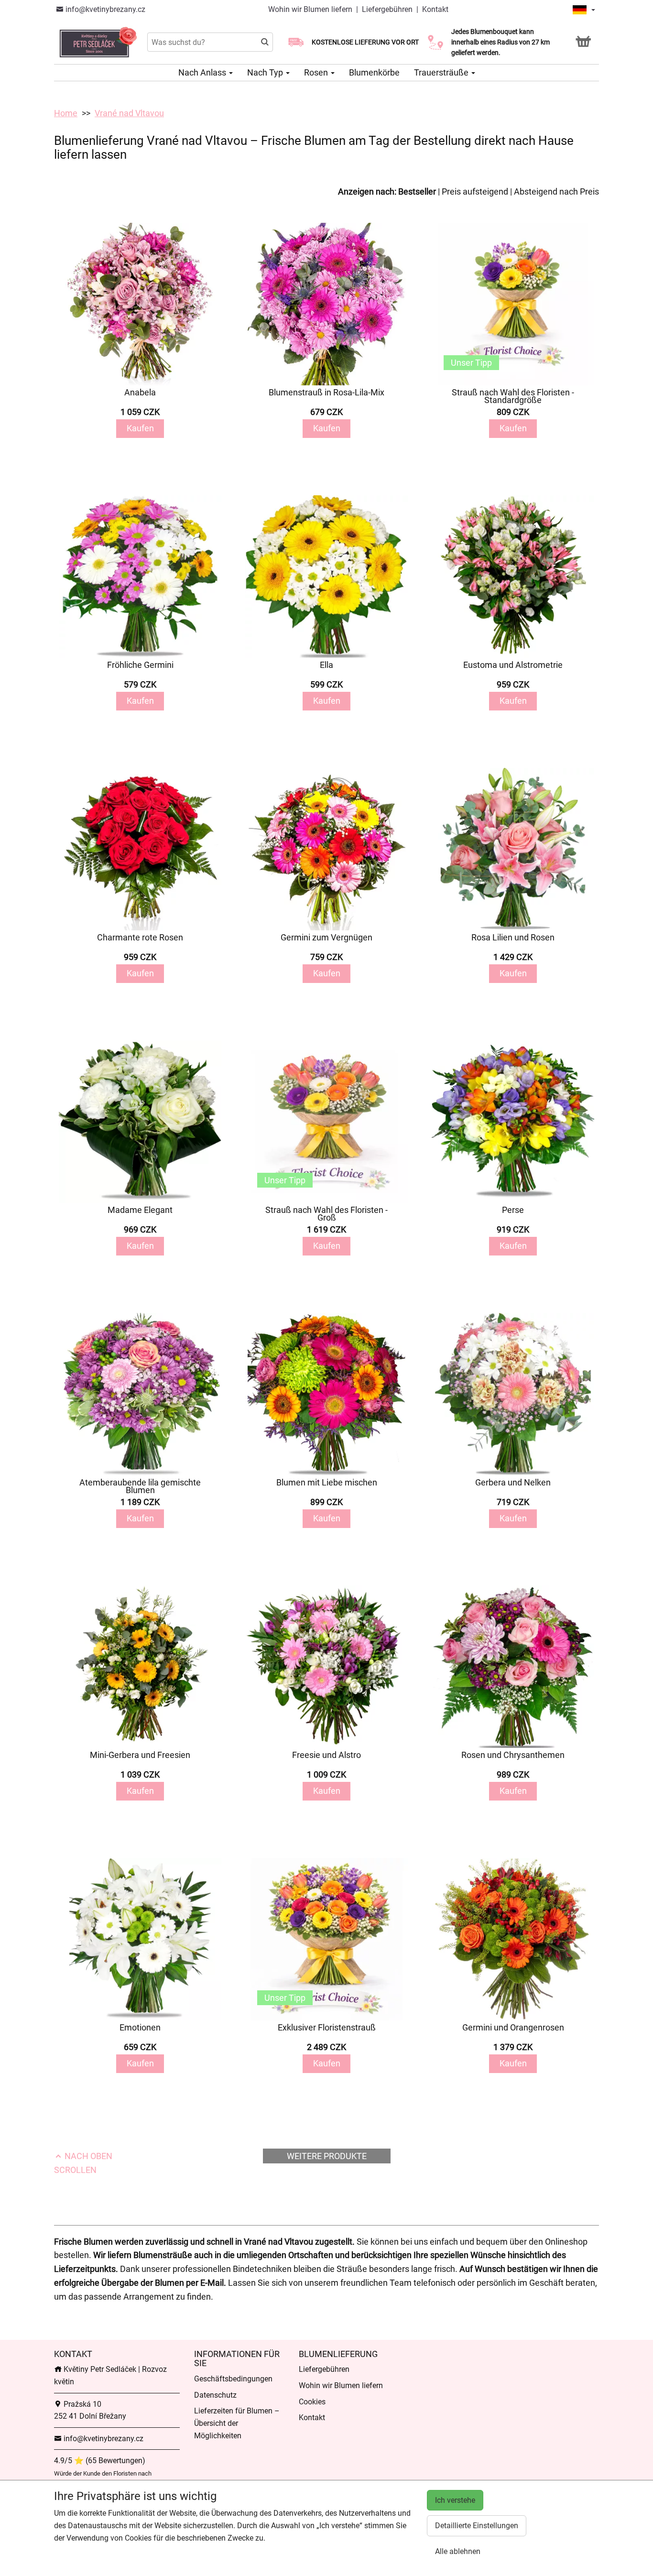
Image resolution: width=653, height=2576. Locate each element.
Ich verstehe (455, 2500)
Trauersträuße (442, 72)
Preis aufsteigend (475, 191)
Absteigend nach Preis (556, 191)
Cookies (312, 2402)
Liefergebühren (387, 9)
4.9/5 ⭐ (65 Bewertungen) (100, 2461)
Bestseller (417, 191)
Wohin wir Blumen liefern (310, 9)
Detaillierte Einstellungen (477, 2526)
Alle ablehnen (458, 2551)
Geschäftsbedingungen (233, 2379)
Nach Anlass (203, 72)
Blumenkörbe (374, 72)
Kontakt (435, 9)
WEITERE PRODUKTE (327, 2156)
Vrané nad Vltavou (129, 113)
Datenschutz (215, 2395)
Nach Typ (266, 72)
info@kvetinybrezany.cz (104, 9)
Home (66, 113)
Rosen (317, 72)
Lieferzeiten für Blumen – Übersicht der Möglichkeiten (237, 2423)
